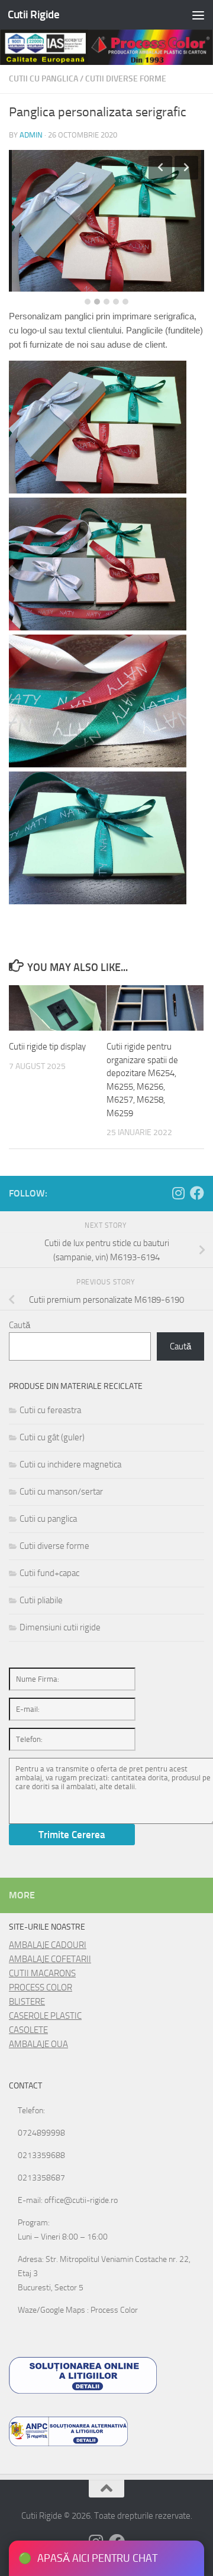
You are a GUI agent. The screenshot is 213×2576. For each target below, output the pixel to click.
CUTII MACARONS (42, 1973)
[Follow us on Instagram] (178, 1193)
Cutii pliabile (41, 1600)
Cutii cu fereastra (50, 1410)
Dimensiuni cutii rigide (60, 1627)
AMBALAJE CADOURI (48, 1945)
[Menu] (198, 15)
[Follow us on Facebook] (197, 1193)
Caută (20, 1325)
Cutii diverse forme (126, 79)
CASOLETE (28, 2030)
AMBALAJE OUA (38, 2044)
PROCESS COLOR (41, 1987)
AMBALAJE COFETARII (50, 1959)
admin (31, 135)
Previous (160, 168)
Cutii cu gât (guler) (52, 1437)
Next (186, 168)
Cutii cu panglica (43, 79)
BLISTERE (27, 2002)
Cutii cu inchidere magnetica (70, 1464)
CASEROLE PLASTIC (45, 2016)
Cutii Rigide (33, 14)
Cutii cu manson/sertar (61, 1492)
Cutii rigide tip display (47, 1047)
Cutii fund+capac (49, 1573)
